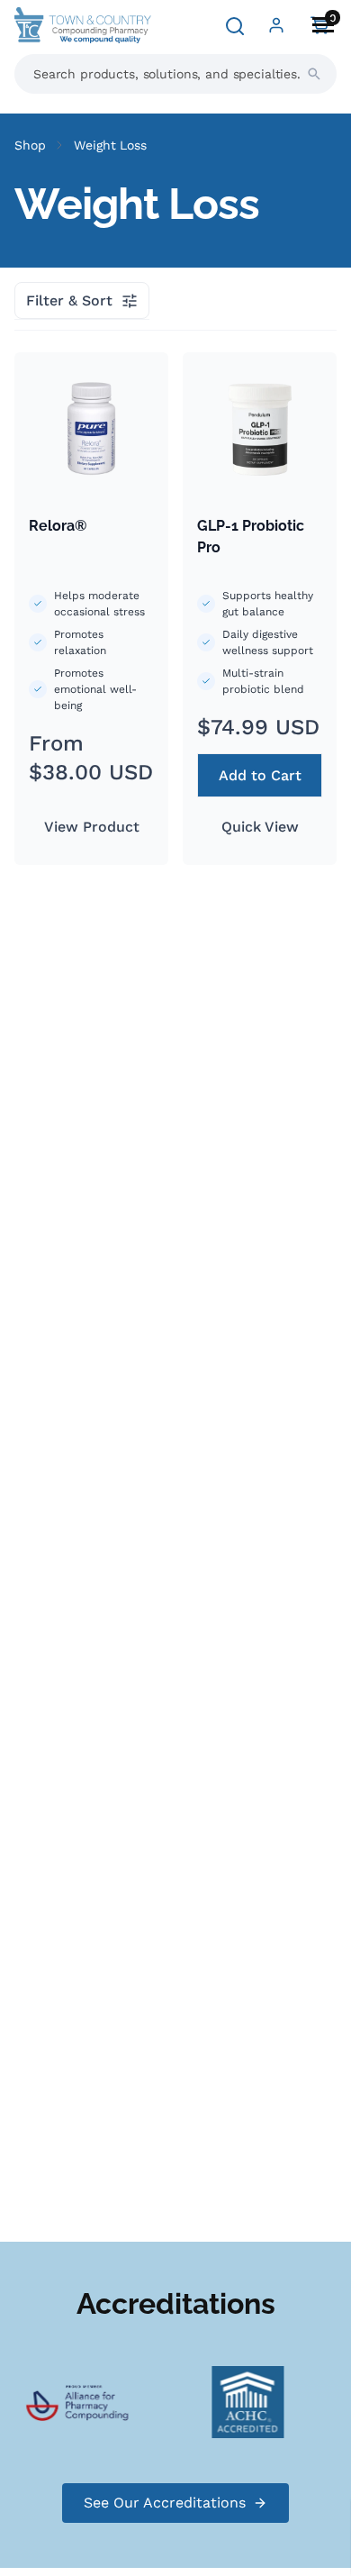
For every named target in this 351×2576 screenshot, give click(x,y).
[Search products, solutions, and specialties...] (314, 74)
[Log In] (276, 25)
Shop (30, 145)
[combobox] (175, 74)
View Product (92, 827)
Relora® (58, 526)
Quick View (260, 827)
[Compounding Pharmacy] (157, 2401)
